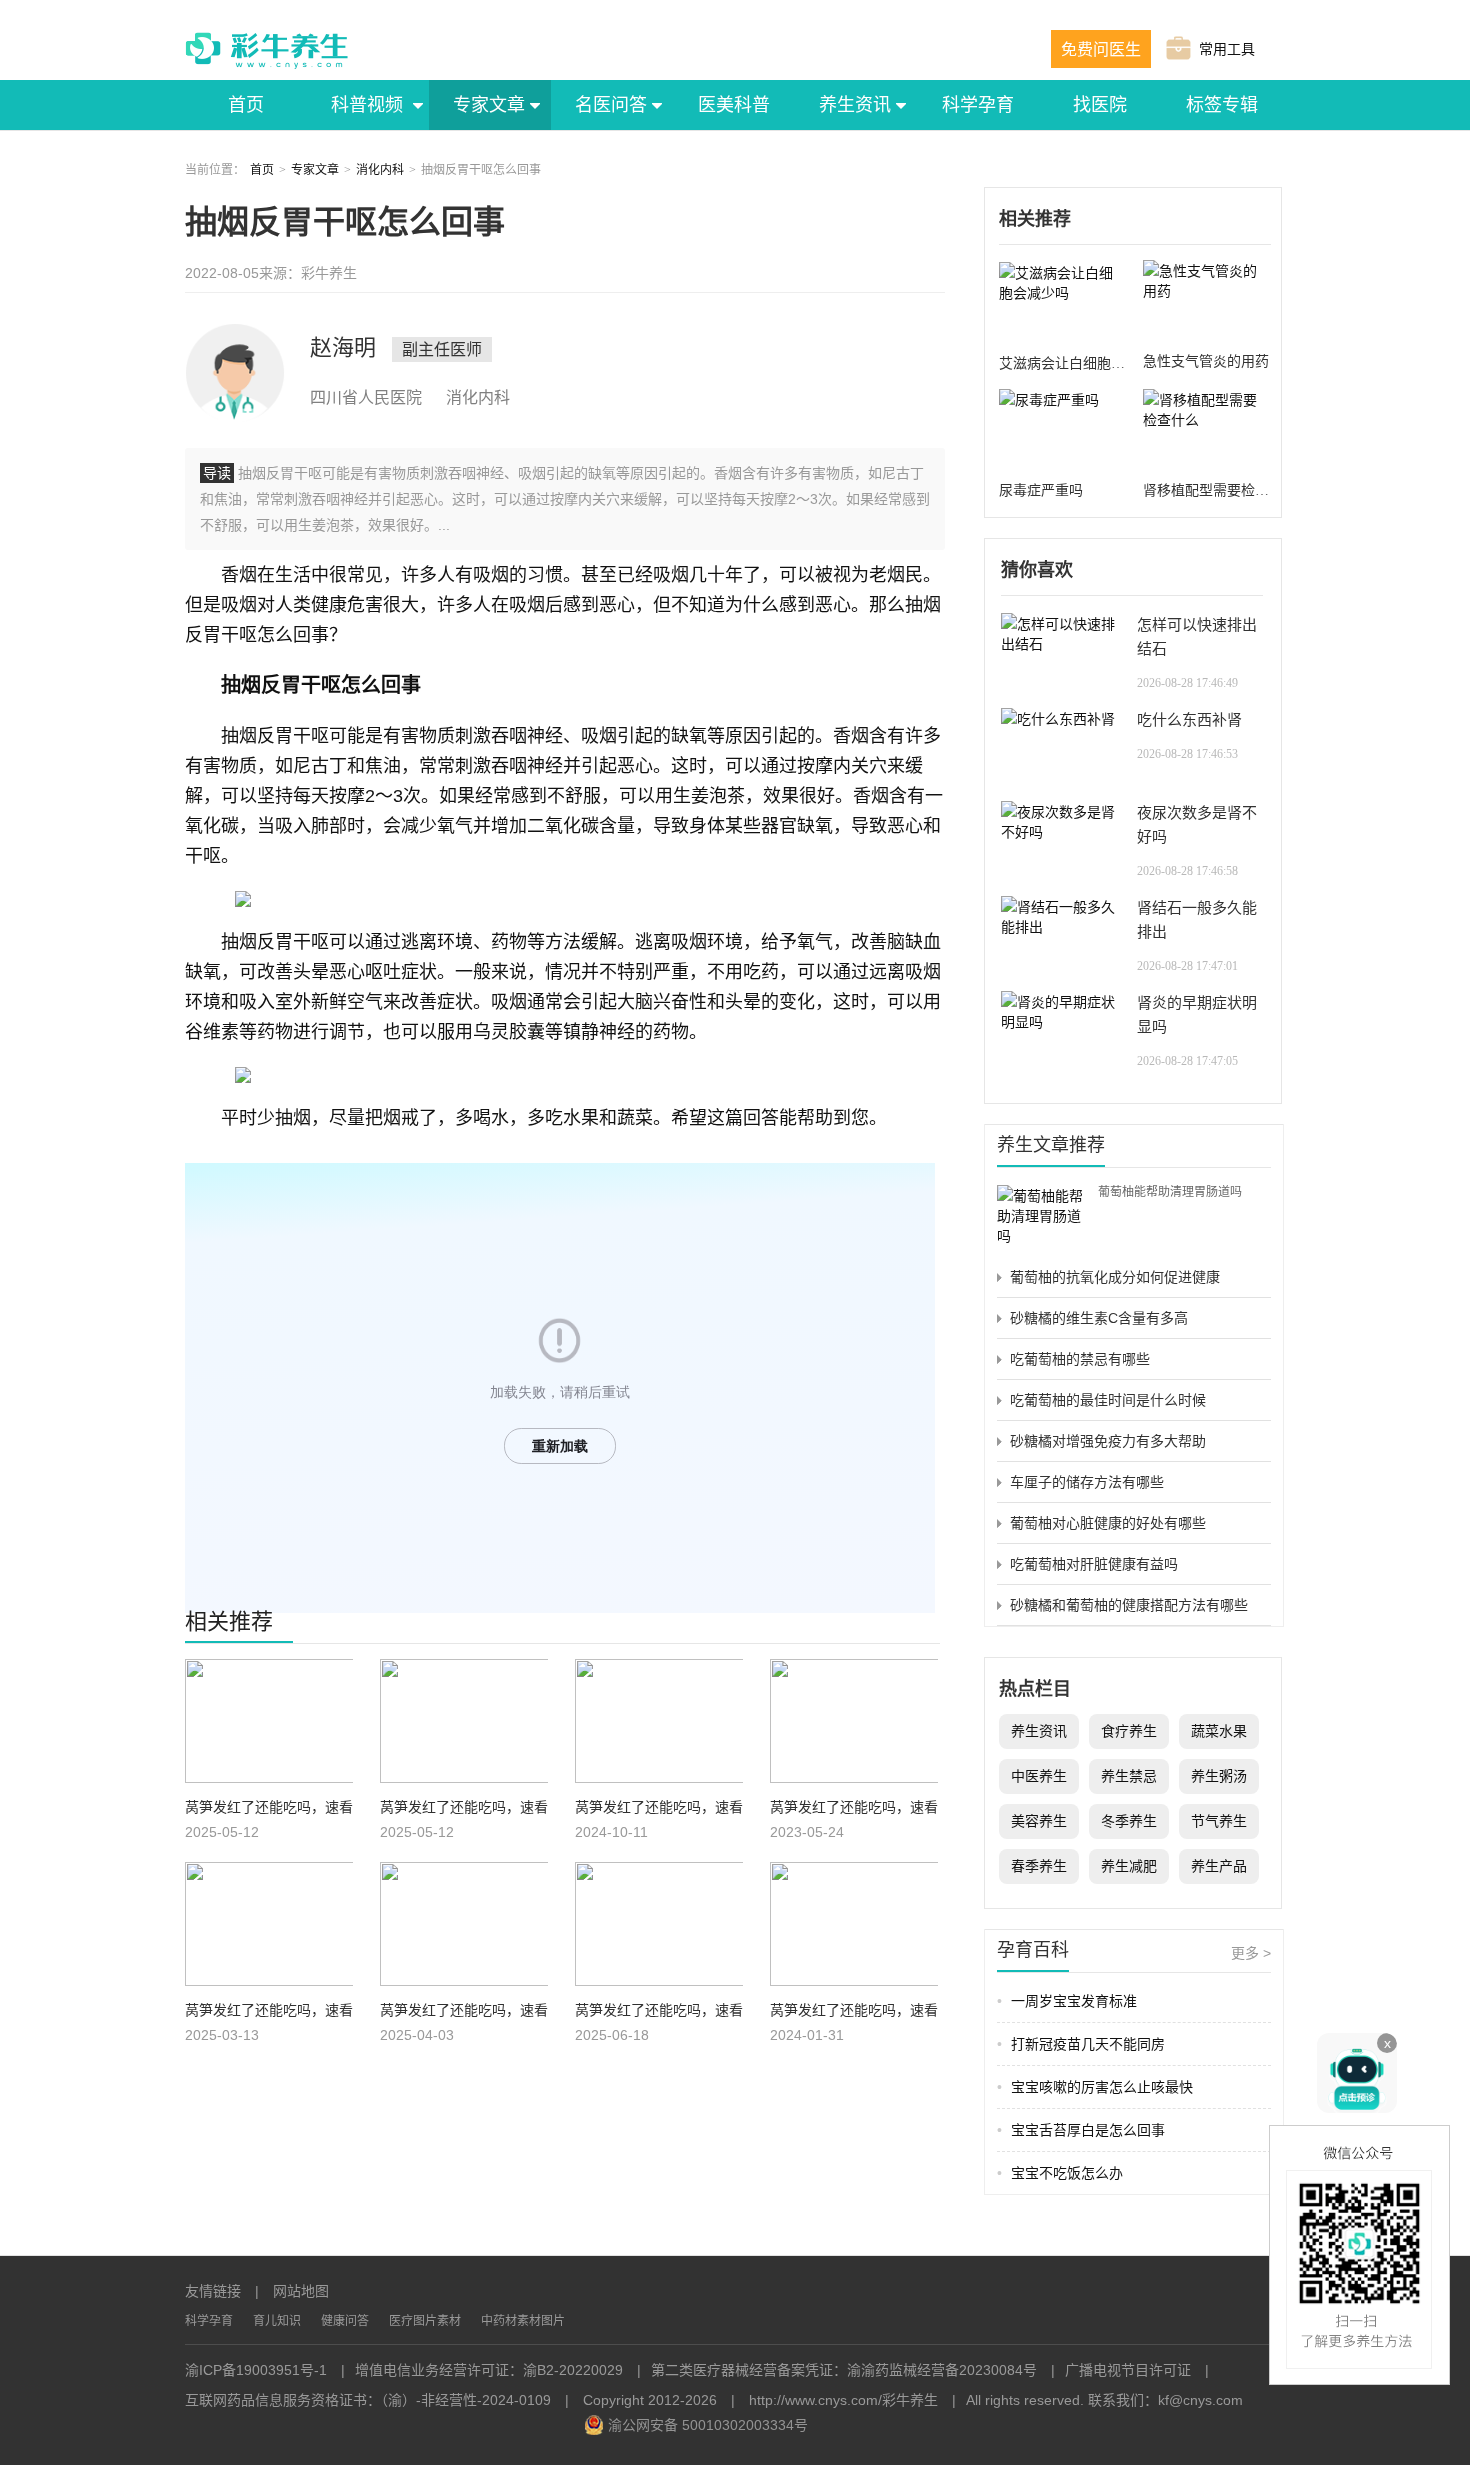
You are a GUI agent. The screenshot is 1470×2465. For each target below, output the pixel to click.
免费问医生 (1101, 49)
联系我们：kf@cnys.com (1165, 2400)
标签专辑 (1222, 105)
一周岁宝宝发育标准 (1067, 2001)
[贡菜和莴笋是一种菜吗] (464, 1724)
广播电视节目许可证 (1128, 2370)
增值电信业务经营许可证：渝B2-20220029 (489, 2370)
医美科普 (734, 105)
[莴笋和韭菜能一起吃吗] (464, 1927)
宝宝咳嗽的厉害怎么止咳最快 (1095, 2087)
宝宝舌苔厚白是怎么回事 (1081, 2130)
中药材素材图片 (523, 2321)
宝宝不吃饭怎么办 (1060, 2173)
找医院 (1100, 105)
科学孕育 (978, 105)
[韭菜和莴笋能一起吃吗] (659, 1927)
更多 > (1251, 1953)
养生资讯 (855, 105)
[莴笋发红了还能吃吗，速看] (854, 1927)
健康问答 (345, 2321)
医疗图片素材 (425, 2321)
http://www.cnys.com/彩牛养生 (843, 2400)
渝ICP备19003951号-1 (256, 2370)
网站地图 (301, 2291)
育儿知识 (277, 2321)
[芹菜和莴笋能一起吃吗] (269, 1927)
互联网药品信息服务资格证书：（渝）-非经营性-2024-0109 (368, 2400)
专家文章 (489, 105)
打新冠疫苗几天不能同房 (1081, 2044)
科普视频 (368, 105)
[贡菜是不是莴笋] (269, 1724)
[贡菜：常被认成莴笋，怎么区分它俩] (659, 1724)
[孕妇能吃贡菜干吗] (854, 1724)
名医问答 (611, 105)
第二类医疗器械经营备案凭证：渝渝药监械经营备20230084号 (844, 2370)
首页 (246, 105)
